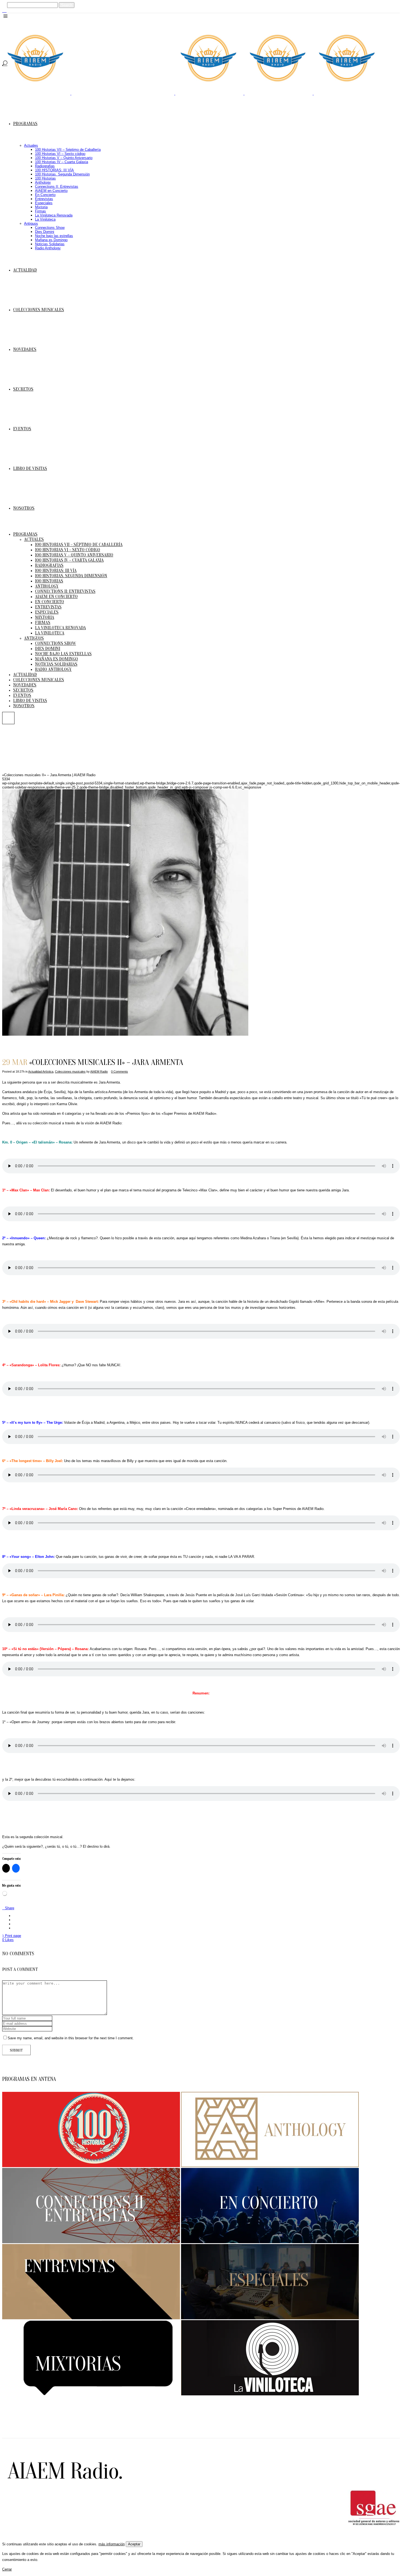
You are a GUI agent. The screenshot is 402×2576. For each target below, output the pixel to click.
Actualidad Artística (41, 1072)
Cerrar (7, 2569)
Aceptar (134, 2544)
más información (112, 2544)
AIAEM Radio (99, 1072)
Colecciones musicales (70, 1072)
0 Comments (120, 1072)
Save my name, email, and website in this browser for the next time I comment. (71, 2038)
